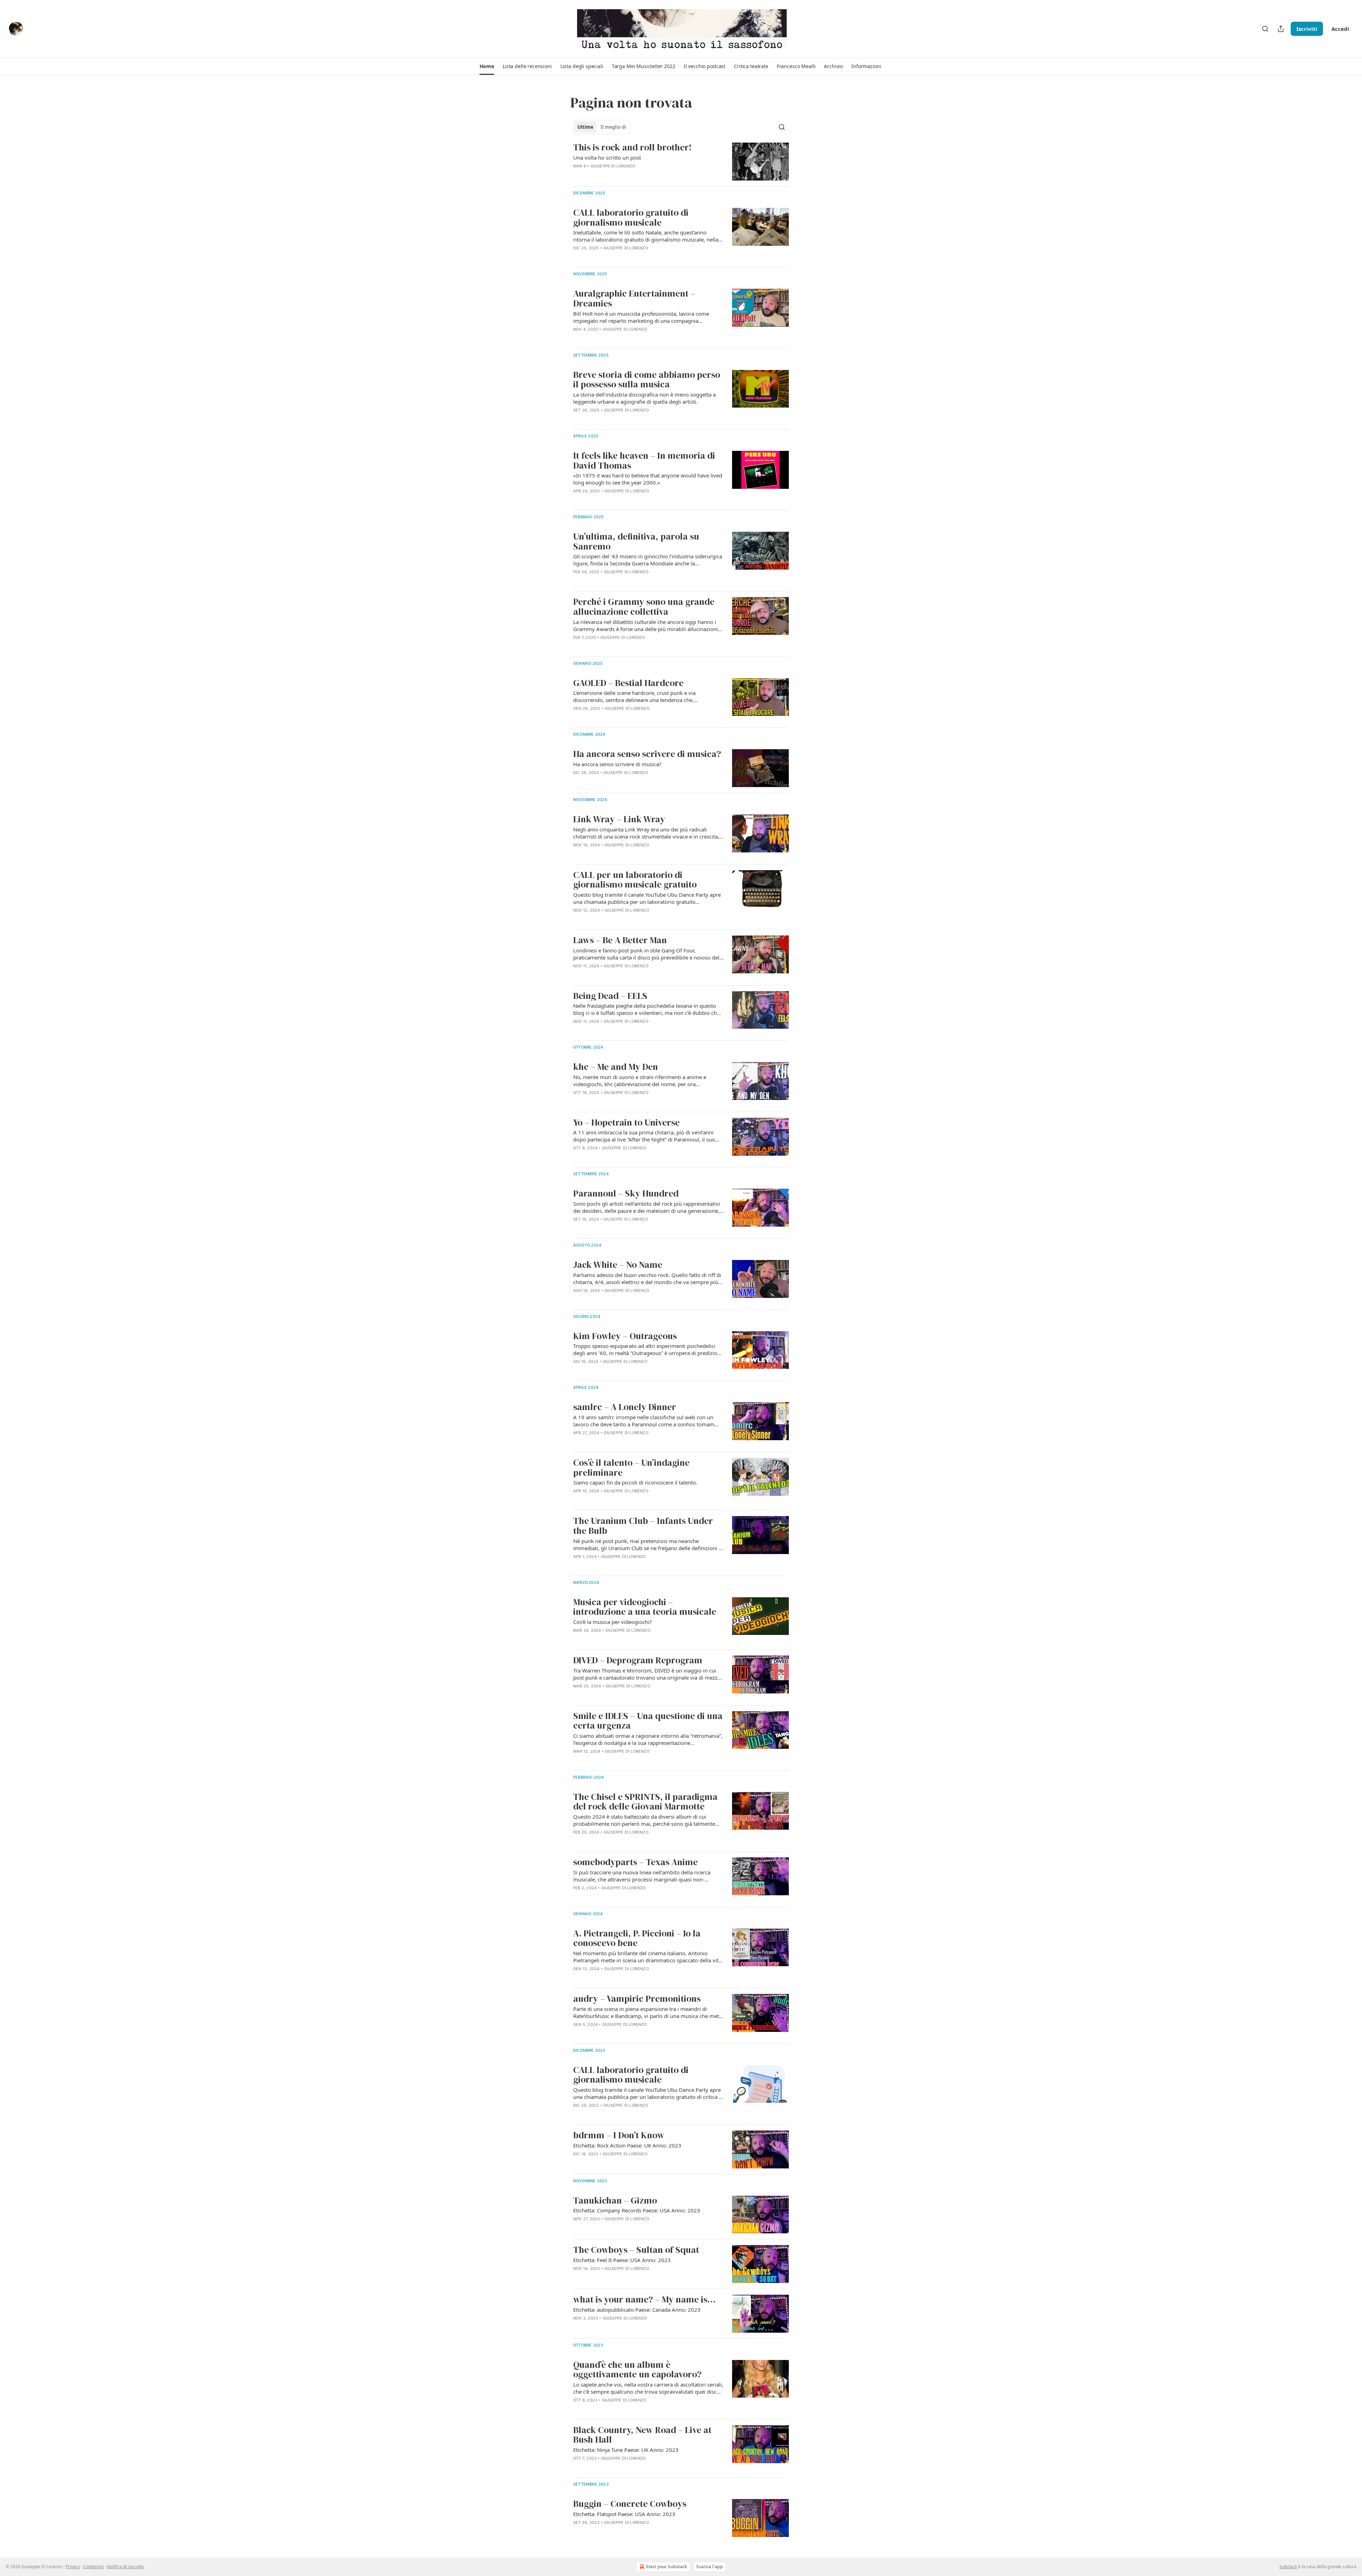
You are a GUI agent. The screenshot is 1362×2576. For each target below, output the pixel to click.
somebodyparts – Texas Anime (635, 1862)
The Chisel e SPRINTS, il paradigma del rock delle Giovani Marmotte (645, 1802)
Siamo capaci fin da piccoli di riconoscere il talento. (635, 1482)
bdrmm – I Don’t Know (619, 2135)
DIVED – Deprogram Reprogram (638, 1660)
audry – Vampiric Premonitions (637, 1999)
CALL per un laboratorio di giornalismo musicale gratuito (635, 880)
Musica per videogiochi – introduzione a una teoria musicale (645, 1607)
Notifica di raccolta (125, 2567)
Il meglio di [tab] (613, 127)
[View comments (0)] (625, 257)
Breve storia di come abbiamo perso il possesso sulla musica (647, 380)
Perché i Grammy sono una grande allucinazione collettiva (644, 607)
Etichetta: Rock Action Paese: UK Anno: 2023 (627, 2145)
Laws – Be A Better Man (620, 940)
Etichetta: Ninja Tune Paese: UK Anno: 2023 (626, 2450)
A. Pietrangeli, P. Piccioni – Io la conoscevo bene (637, 1938)
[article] (681, 162)
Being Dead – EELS (610, 996)
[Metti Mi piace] (578, 257)
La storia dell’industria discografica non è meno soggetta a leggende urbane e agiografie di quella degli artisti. (644, 398)
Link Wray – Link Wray (619, 819)
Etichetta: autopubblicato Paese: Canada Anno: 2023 (637, 2310)
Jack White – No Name (618, 1265)
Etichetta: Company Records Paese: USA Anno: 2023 (637, 2210)
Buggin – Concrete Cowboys (630, 2504)
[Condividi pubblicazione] (1281, 29)
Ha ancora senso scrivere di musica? (647, 754)
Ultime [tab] (585, 127)
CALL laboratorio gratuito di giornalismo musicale (631, 218)
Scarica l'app (710, 2567)
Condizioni (93, 2567)
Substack (1288, 2567)
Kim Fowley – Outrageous (625, 1336)
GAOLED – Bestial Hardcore (628, 683)
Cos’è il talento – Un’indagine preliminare (631, 1468)
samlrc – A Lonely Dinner (625, 1407)
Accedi (1340, 29)
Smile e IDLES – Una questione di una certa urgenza (648, 1721)
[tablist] (602, 127)
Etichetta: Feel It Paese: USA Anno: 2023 (622, 2260)
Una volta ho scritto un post (607, 157)
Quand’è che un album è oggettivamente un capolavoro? (637, 2370)
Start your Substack (666, 2567)
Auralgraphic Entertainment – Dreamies (634, 298)
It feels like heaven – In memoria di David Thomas (644, 461)
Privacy (73, 2567)
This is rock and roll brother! (632, 148)
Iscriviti (1307, 29)
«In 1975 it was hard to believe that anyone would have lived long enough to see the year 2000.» (648, 479)
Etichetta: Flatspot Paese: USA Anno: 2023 (624, 2514)
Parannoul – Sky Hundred (626, 1194)
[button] (487, 66)
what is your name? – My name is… (644, 2300)
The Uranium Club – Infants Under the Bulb (643, 1526)
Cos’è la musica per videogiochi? (613, 1622)
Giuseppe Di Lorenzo (613, 166)
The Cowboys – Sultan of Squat (636, 2250)
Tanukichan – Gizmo (615, 2201)
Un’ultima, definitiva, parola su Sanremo (636, 541)
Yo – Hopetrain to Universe (626, 1123)
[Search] (1265, 29)
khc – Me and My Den (616, 1067)
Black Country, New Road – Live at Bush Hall (642, 2435)
